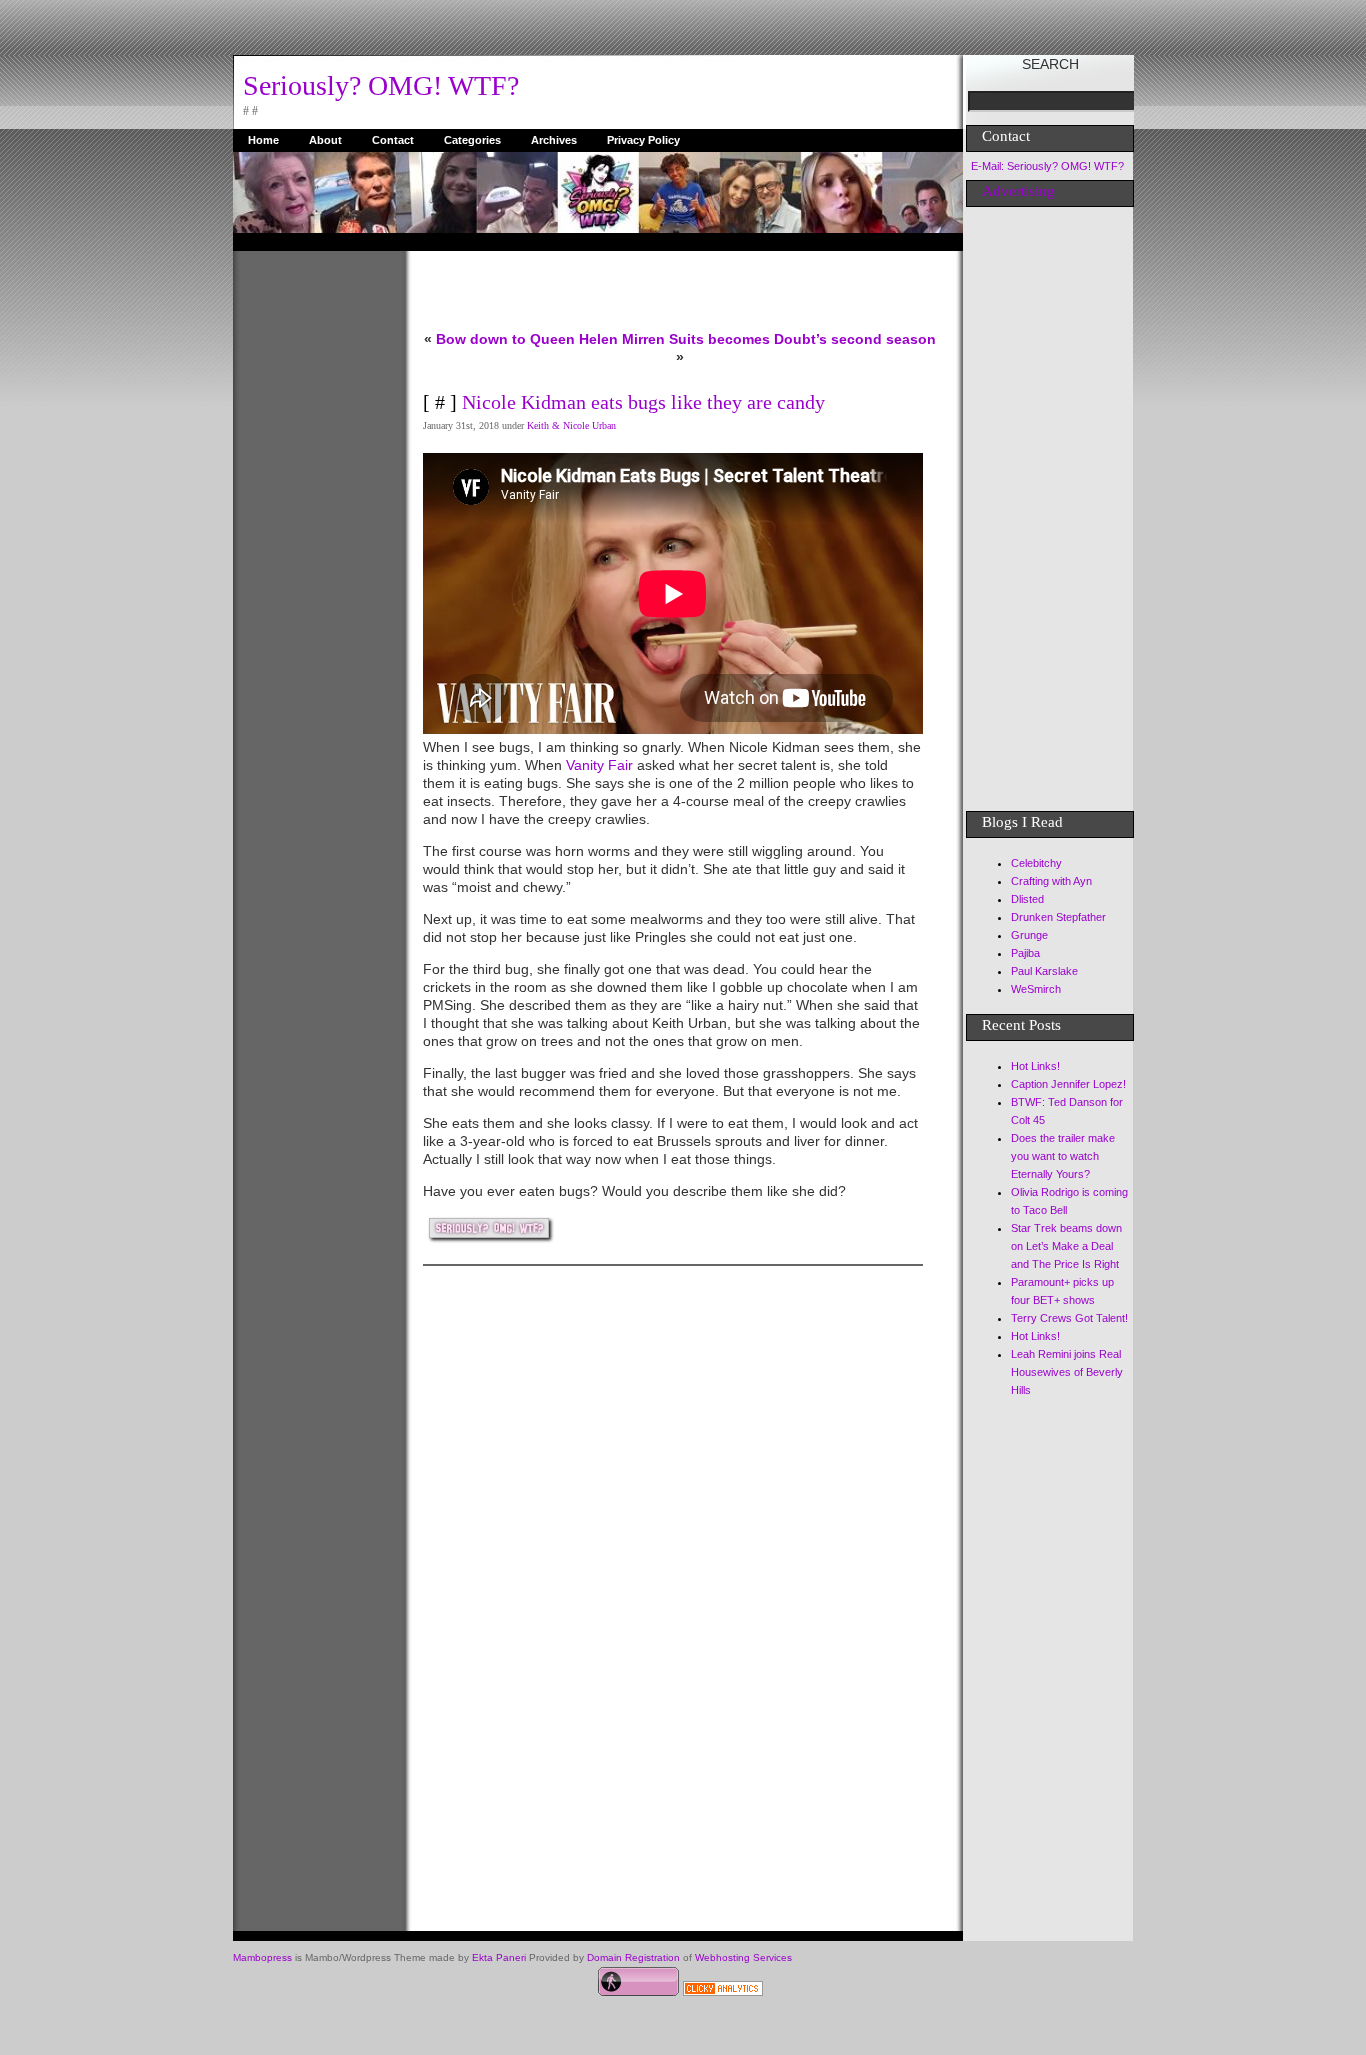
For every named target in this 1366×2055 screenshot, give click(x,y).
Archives (554, 140)
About (325, 140)
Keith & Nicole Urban (571, 425)
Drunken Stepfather (1058, 917)
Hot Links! (1035, 1066)
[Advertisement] (313, 551)
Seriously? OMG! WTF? (381, 85)
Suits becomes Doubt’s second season (802, 339)
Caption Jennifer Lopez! (1068, 1084)
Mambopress (262, 1957)
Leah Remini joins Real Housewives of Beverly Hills (1067, 1372)
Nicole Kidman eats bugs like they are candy (643, 402)
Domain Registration (633, 1957)
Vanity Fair (599, 765)
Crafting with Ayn (1051, 881)
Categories (472, 140)
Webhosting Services (743, 1957)
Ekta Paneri (499, 1957)
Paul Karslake (1044, 971)
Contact (393, 140)
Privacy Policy (643, 140)
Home (263, 140)
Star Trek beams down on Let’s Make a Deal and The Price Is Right (1066, 1246)
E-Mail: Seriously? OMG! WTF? (1047, 166)
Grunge (1029, 935)
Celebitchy (1036, 863)
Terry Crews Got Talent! (1069, 1318)
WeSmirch (1036, 989)
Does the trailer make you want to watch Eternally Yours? (1063, 1156)
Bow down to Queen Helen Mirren (550, 339)
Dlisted (1027, 899)
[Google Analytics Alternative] (723, 1991)
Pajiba (1025, 953)
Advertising (1018, 191)
